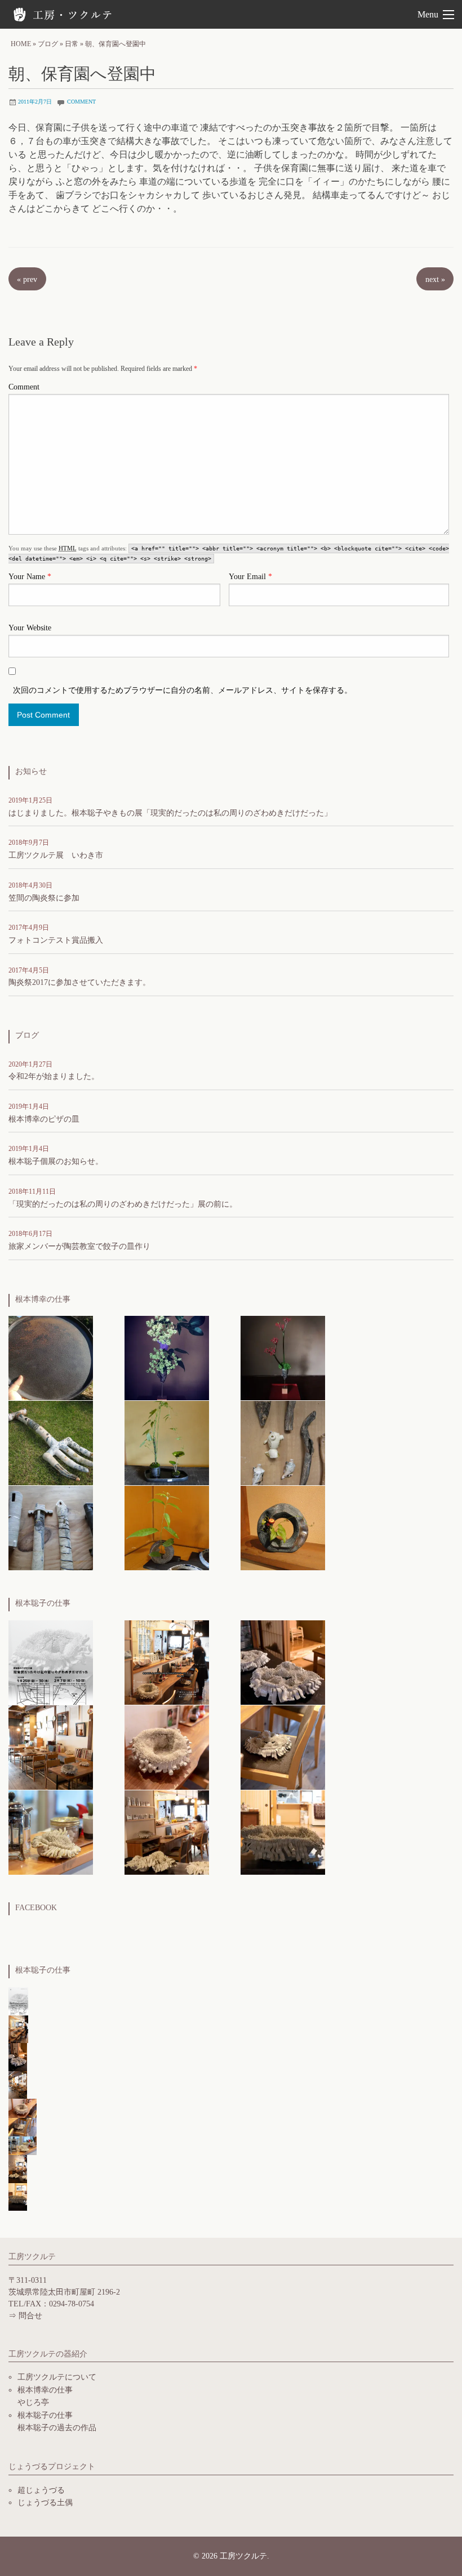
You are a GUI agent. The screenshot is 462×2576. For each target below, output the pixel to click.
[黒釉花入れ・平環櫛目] (167, 1527)
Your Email (250, 577)
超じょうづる (41, 2490)
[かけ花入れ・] (51, 1527)
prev (27, 279)
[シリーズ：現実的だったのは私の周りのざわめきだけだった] (283, 1661)
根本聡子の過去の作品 (57, 2428)
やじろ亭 (33, 2402)
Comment (24, 387)
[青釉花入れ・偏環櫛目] (283, 1527)
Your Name (30, 577)
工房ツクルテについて (57, 2377)
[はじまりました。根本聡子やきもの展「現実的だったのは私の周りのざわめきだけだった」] (51, 1661)
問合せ (30, 2316)
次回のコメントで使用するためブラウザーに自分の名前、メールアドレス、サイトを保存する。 (183, 690)
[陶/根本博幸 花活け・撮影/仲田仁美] (167, 1357)
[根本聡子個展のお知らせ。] (167, 1661)
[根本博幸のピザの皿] (51, 1357)
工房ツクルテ (65, 14)
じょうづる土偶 (45, 2503)
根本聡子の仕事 (45, 2415)
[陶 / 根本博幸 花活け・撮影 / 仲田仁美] (283, 1357)
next (435, 279)
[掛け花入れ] (283, 1442)
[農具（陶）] (51, 1442)
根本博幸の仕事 (45, 2390)
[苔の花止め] (167, 1442)
